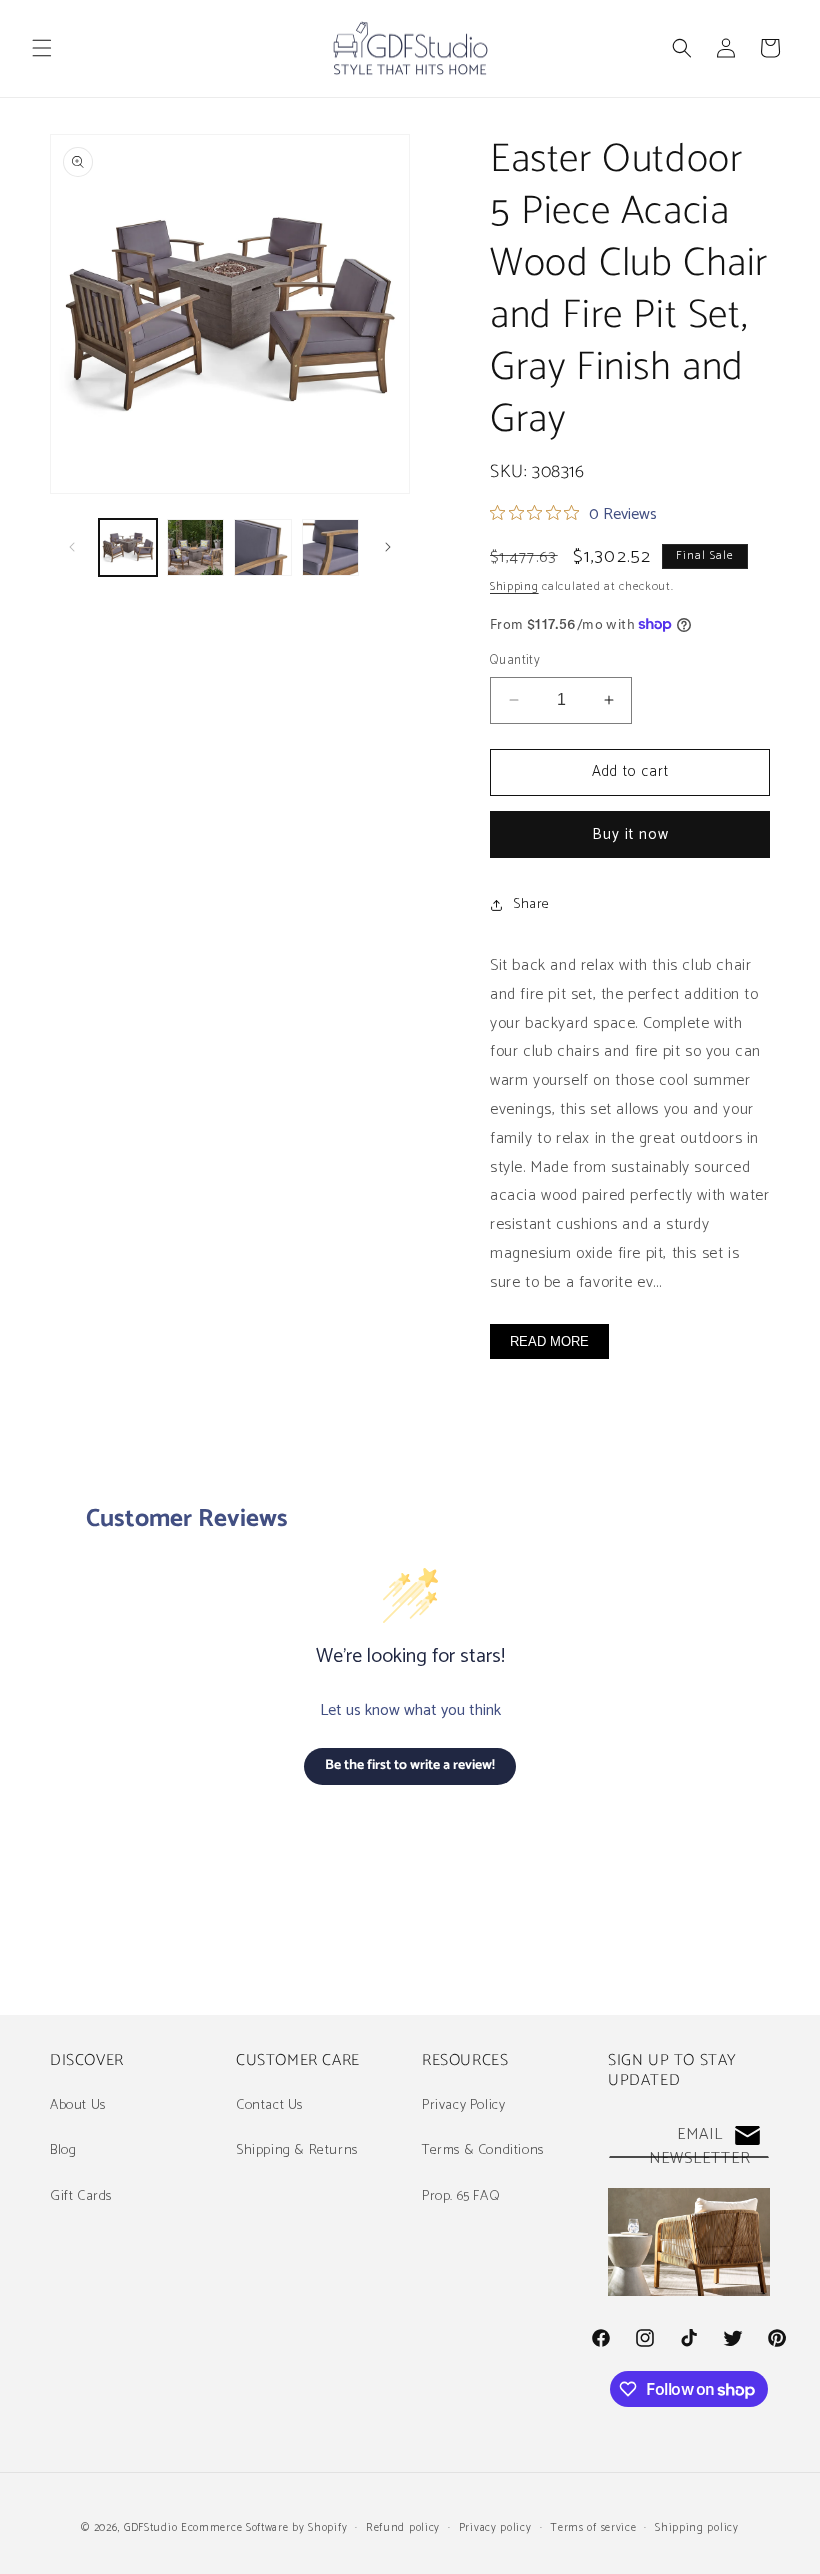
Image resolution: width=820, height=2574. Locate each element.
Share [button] (531, 904)
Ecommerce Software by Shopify (264, 2528)
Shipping (514, 586)
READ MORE (549, 1341)
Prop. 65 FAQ (461, 2196)
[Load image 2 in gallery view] (196, 548)
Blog (63, 2150)
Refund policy (403, 2528)
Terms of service (593, 2528)
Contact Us (269, 2105)
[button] (42, 48)
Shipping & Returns (297, 2150)
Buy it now (630, 834)
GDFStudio (150, 2528)
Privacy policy (495, 2528)
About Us (78, 2105)
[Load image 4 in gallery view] (331, 548)
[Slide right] (388, 547)
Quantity (515, 661)
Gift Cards (81, 2196)
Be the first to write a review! (410, 1765)
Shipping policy (697, 2528)
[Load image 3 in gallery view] (263, 548)
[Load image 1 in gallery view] (128, 548)
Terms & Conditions (483, 2150)
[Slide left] (72, 547)
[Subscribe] (747, 2135)
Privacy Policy (463, 2105)
